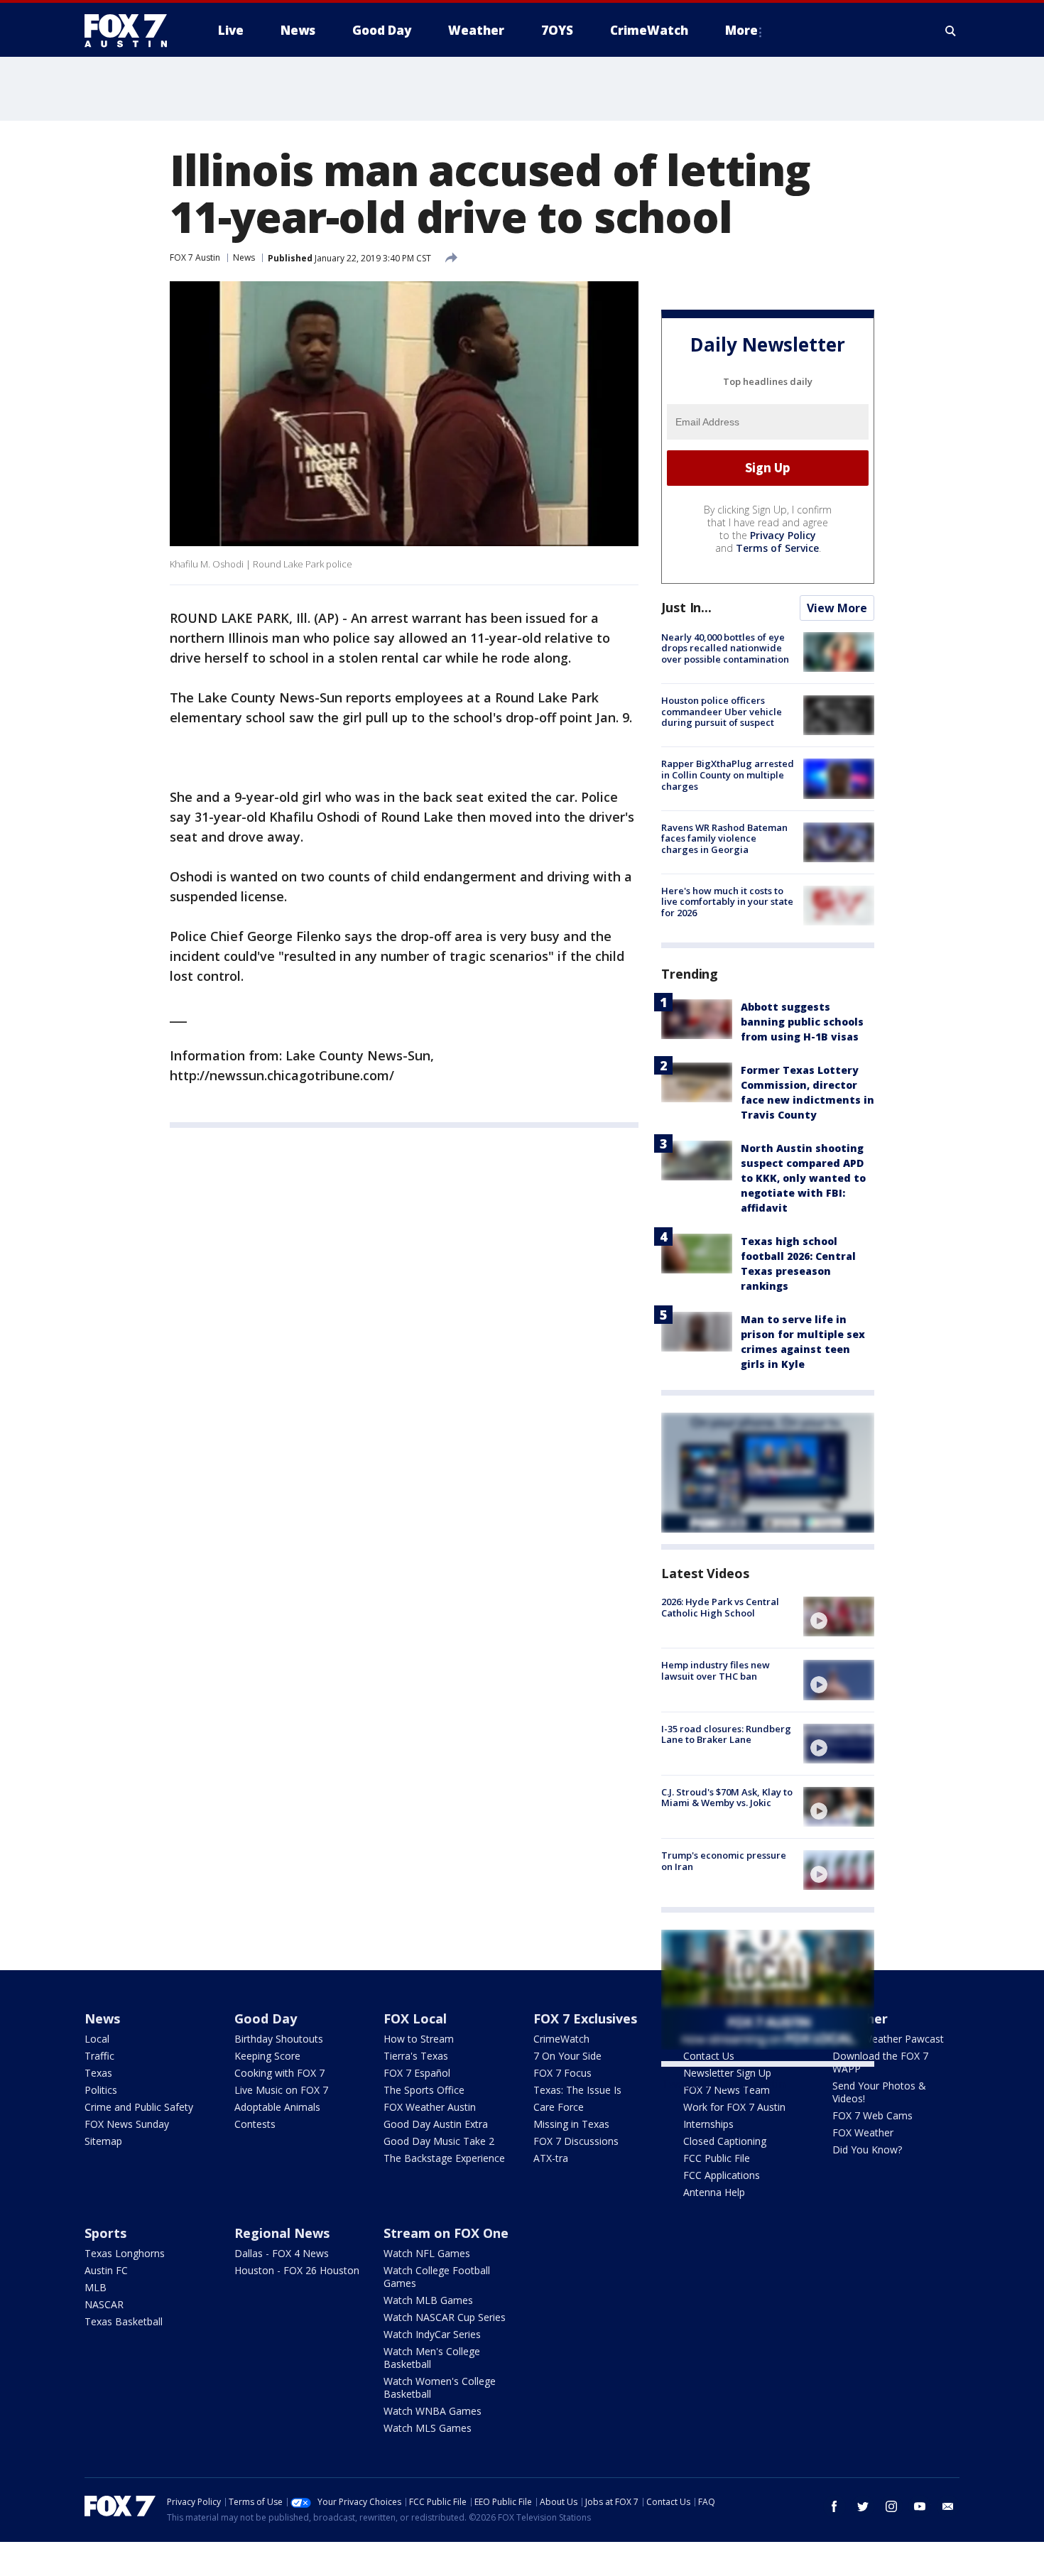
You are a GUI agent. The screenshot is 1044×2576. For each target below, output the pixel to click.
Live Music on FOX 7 (281, 2090)
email (948, 2506)
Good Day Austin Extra (436, 2124)
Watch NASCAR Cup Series (445, 2317)
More (741, 30)
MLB (96, 2287)
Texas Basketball (124, 2321)
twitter (863, 2506)
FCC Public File (717, 2158)
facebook (834, 2506)
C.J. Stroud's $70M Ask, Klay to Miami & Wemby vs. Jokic (727, 1798)
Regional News (282, 2233)
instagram (891, 2506)
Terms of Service (777, 548)
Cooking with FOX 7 (279, 2073)
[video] (839, 1616)
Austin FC (106, 2270)
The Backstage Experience (444, 2158)
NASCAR (104, 2304)
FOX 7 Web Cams (872, 2115)
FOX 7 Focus (562, 2073)
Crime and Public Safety (139, 2107)
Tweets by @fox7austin (723, 2084)
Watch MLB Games (428, 2300)
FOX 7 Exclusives (585, 2018)
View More (837, 608)
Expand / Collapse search (951, 31)
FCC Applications (722, 2175)
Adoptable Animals (277, 2107)
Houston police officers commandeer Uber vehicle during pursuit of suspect (722, 711)
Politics (101, 2090)
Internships (708, 2124)
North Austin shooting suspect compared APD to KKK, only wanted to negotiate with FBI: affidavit (803, 1178)
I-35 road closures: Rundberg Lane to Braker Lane (726, 1734)
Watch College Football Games (437, 2277)
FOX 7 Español (417, 2073)
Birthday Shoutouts (279, 2039)
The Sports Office (424, 2090)
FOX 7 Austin (195, 257)
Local (97, 2039)
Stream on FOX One (446, 2233)
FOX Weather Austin (430, 2107)
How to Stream (419, 2039)
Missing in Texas (571, 2124)
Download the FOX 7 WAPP (880, 2062)
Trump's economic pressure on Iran (724, 1861)
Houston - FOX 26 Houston (297, 2270)
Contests (255, 2124)
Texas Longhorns (125, 2253)
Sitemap (103, 2141)
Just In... (686, 607)
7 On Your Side (567, 2056)
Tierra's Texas (416, 2056)
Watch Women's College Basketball (440, 2387)
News (244, 257)
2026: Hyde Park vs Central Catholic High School (720, 1607)
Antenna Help (714, 2192)
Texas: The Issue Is (577, 2090)
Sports (105, 2233)
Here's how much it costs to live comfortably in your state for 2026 (727, 902)
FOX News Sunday (127, 2124)
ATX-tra (551, 2158)
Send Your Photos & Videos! (879, 2092)
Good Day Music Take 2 (439, 2141)
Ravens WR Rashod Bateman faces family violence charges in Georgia (724, 838)
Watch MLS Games (428, 2428)
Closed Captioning (725, 2141)
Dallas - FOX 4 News (282, 2253)
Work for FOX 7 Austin (734, 2107)
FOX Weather (863, 2132)
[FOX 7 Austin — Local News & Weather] (131, 31)
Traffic (99, 2056)
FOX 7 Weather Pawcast (888, 2039)
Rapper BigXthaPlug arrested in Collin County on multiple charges (728, 775)
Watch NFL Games (427, 2253)
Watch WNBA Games (433, 2411)
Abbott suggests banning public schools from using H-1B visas (802, 1022)
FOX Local (415, 2018)
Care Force (559, 2107)
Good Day (266, 2018)
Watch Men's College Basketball (432, 2358)
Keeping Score (267, 2056)
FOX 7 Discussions (576, 2141)
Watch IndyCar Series (432, 2334)
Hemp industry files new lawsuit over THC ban (716, 1670)
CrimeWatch (561, 2039)
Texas (98, 2073)
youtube (920, 2506)
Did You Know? (867, 2150)
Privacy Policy (783, 535)
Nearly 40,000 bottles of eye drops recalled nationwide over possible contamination (725, 648)
